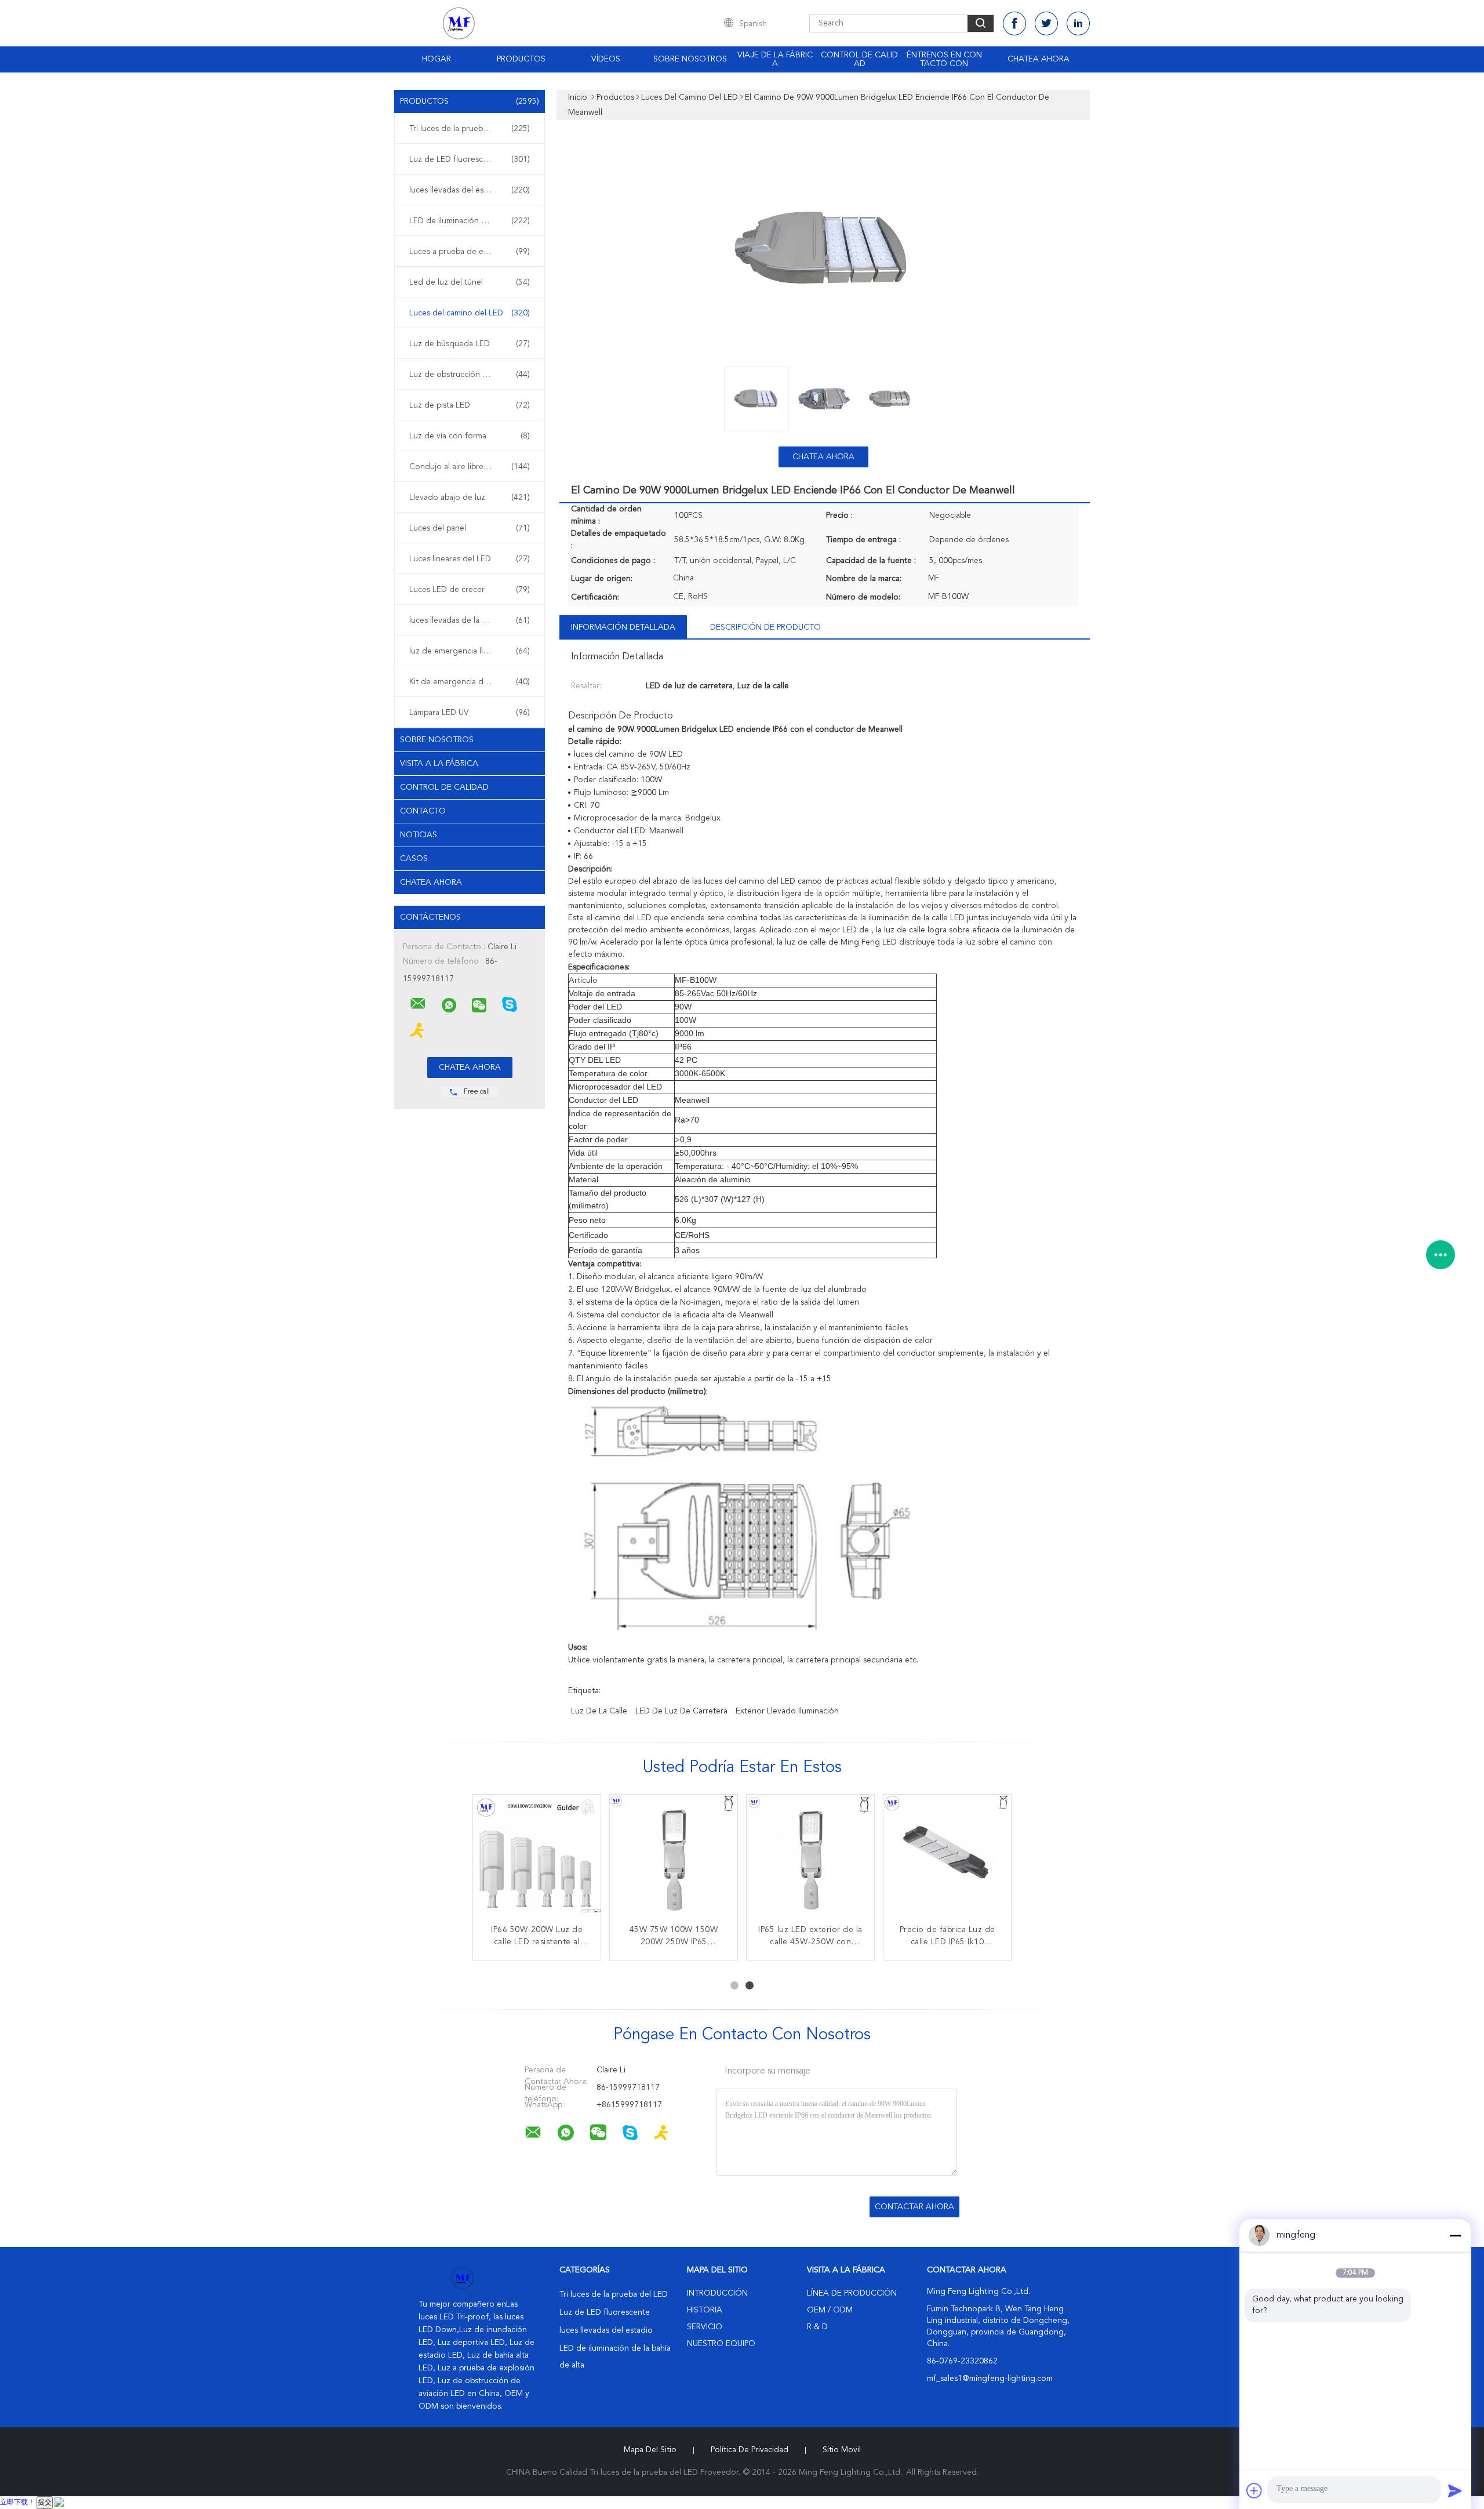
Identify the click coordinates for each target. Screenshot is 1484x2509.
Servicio (705, 2327)
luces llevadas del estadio (470, 190)
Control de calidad (859, 59)
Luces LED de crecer (470, 590)
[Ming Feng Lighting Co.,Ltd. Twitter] (1046, 23)
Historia (705, 2310)
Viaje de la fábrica (775, 59)
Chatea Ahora (1039, 59)
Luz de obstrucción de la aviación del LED (472, 375)
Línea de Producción (852, 2293)
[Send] (1455, 2490)
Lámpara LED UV (470, 713)
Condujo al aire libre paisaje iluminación (472, 467)
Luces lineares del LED (470, 559)
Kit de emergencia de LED (470, 682)
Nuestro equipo (721, 2344)
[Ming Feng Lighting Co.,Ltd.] (418, 1004)
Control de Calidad (444, 787)
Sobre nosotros (690, 59)
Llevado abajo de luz (470, 498)
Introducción (717, 2293)
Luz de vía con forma (470, 436)
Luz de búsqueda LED (470, 344)
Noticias (419, 835)
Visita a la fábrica (439, 764)
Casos (414, 859)
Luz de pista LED (470, 405)
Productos (521, 59)
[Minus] (1455, 2235)
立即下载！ (17, 2503)
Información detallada (623, 627)
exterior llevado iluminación (787, 1711)
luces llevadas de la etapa (470, 620)
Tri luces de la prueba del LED (470, 129)
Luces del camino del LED (470, 313)
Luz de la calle (599, 1711)
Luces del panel (470, 528)
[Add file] (1254, 2490)
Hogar (437, 59)
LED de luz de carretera (681, 1711)
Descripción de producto (765, 627)
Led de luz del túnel (470, 282)
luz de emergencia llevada (470, 651)
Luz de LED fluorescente (470, 159)
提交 (45, 2503)
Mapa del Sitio (650, 2450)
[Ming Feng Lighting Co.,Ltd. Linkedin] (1078, 23)
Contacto (423, 811)
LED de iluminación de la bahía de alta (472, 221)
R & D (817, 2327)
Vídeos (606, 59)
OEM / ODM (830, 2310)
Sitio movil (842, 2450)
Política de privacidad (750, 2450)
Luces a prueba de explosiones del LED (472, 252)
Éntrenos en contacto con (944, 59)
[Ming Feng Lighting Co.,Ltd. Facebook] (1014, 23)
